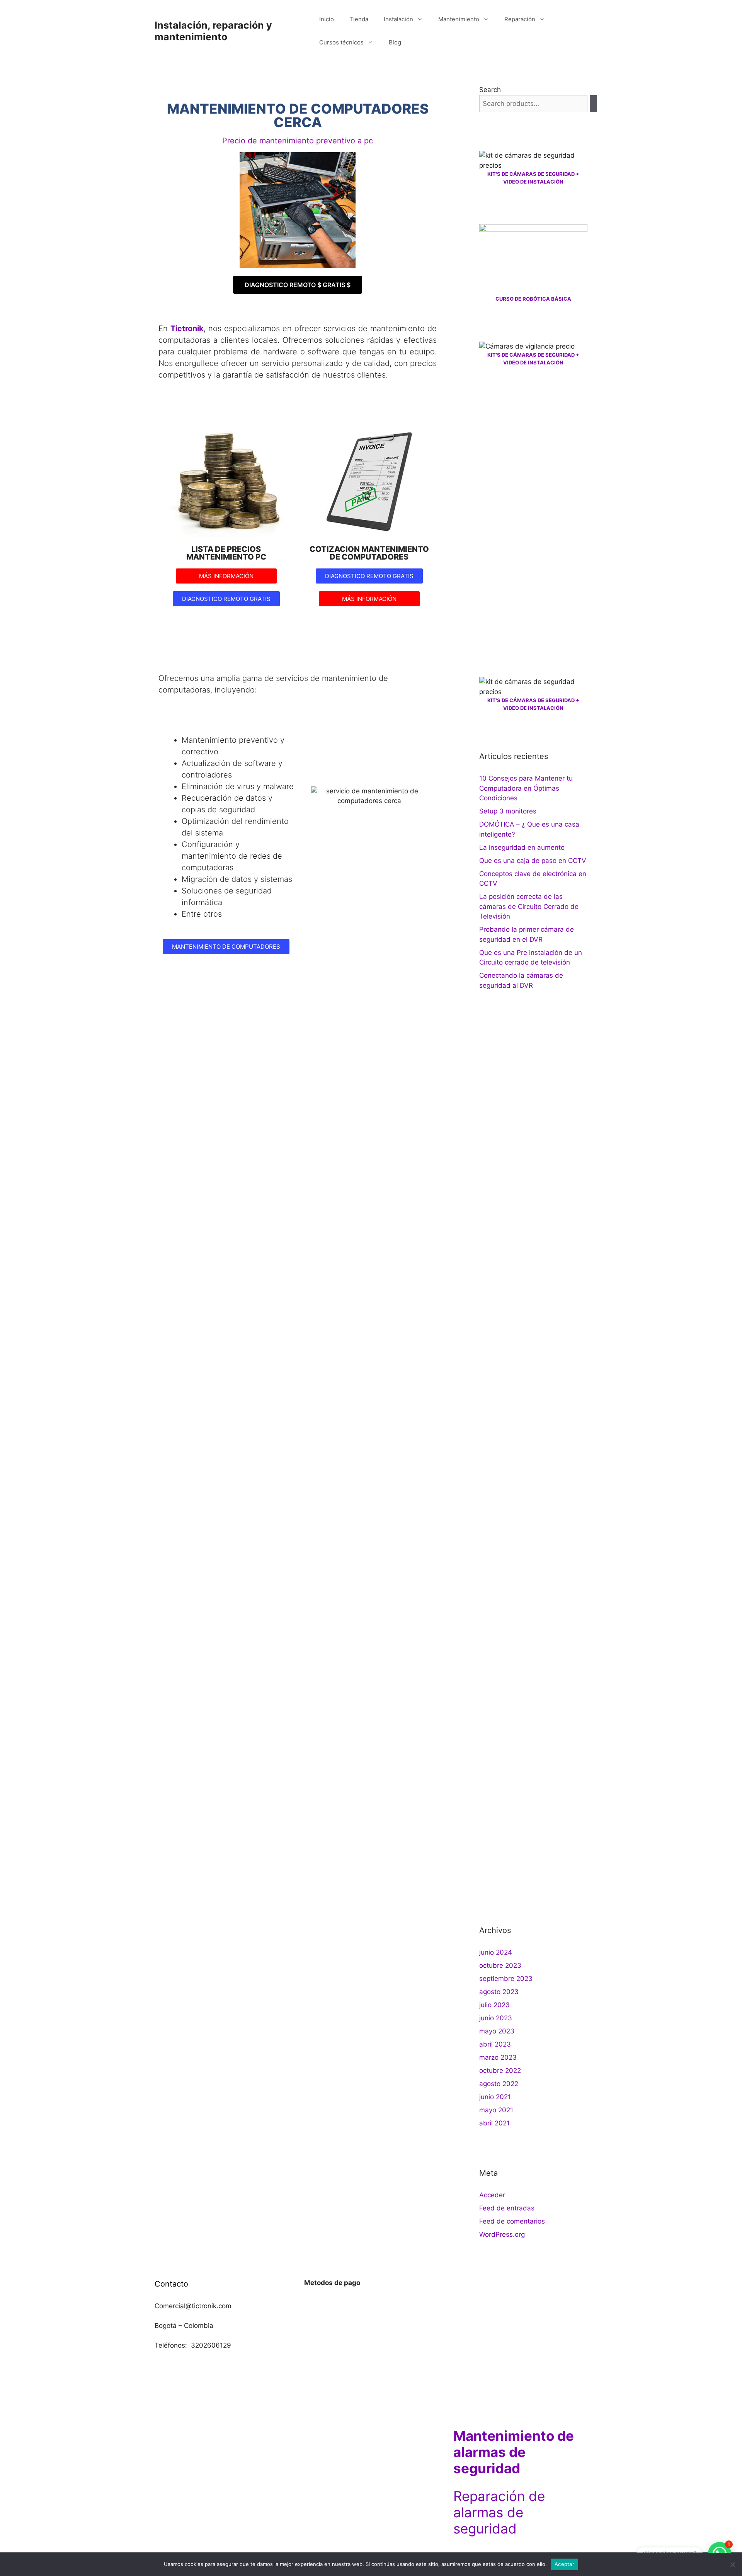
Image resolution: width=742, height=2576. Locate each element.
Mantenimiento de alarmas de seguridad (514, 2452)
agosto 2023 (499, 1992)
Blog (395, 42)
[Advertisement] (533, 522)
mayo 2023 (497, 2031)
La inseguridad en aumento (522, 847)
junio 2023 (496, 2018)
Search (490, 90)
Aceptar (564, 2564)
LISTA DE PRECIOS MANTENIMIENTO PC (226, 553)
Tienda (359, 19)
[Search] (593, 104)
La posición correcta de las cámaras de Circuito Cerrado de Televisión (529, 906)
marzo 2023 (498, 2057)
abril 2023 (495, 2044)
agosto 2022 (499, 2084)
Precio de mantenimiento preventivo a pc (298, 141)
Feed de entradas (507, 2208)
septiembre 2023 (506, 1979)
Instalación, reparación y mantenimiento (213, 31)
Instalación (398, 19)
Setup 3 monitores (508, 811)
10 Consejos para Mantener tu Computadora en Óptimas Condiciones (526, 788)
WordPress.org (502, 2234)
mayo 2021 (496, 2110)
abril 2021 (494, 2123)
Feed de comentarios (512, 2221)
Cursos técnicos (341, 42)
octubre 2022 (500, 2071)
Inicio (327, 19)
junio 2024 (496, 1952)
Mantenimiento (459, 19)
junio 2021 (495, 2097)
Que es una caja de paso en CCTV (533, 861)
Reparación (520, 19)
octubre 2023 (500, 1965)
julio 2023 (494, 2005)
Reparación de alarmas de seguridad (499, 2512)
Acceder (492, 2195)
